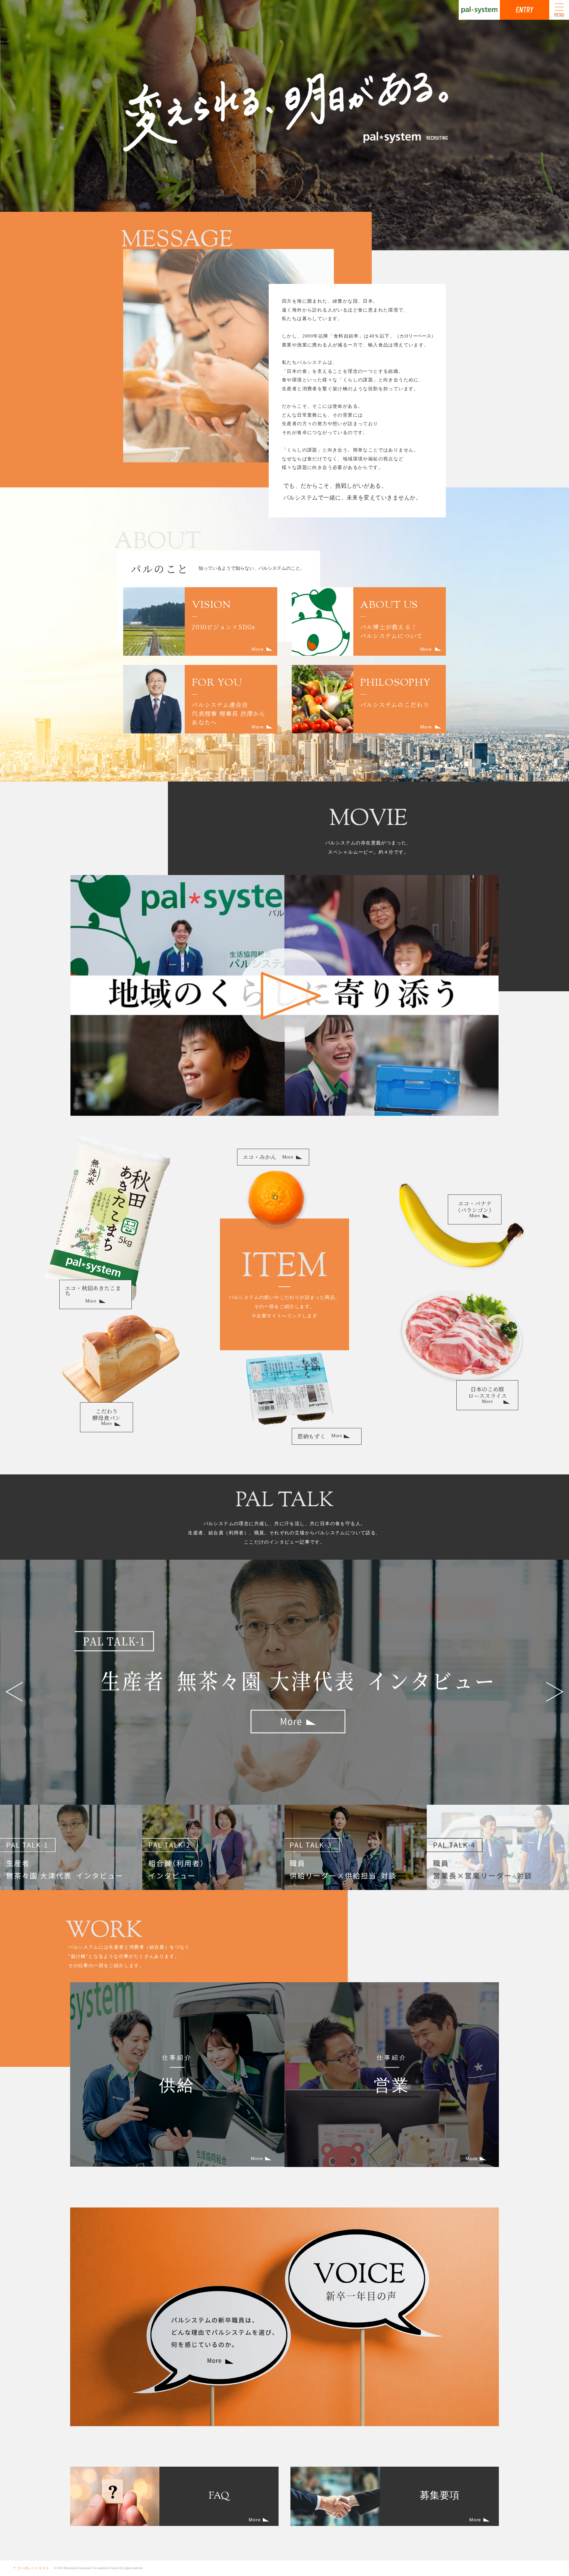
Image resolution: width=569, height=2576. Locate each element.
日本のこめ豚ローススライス (488, 1395)
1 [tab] (71, 1847)
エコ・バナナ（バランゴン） (475, 1209)
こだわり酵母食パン (107, 1417)
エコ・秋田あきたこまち (93, 1294)
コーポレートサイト (33, 2568)
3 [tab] (356, 1847)
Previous (14, 1692)
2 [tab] (213, 1847)
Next (555, 1692)
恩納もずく (320, 1436)
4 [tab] (498, 1847)
